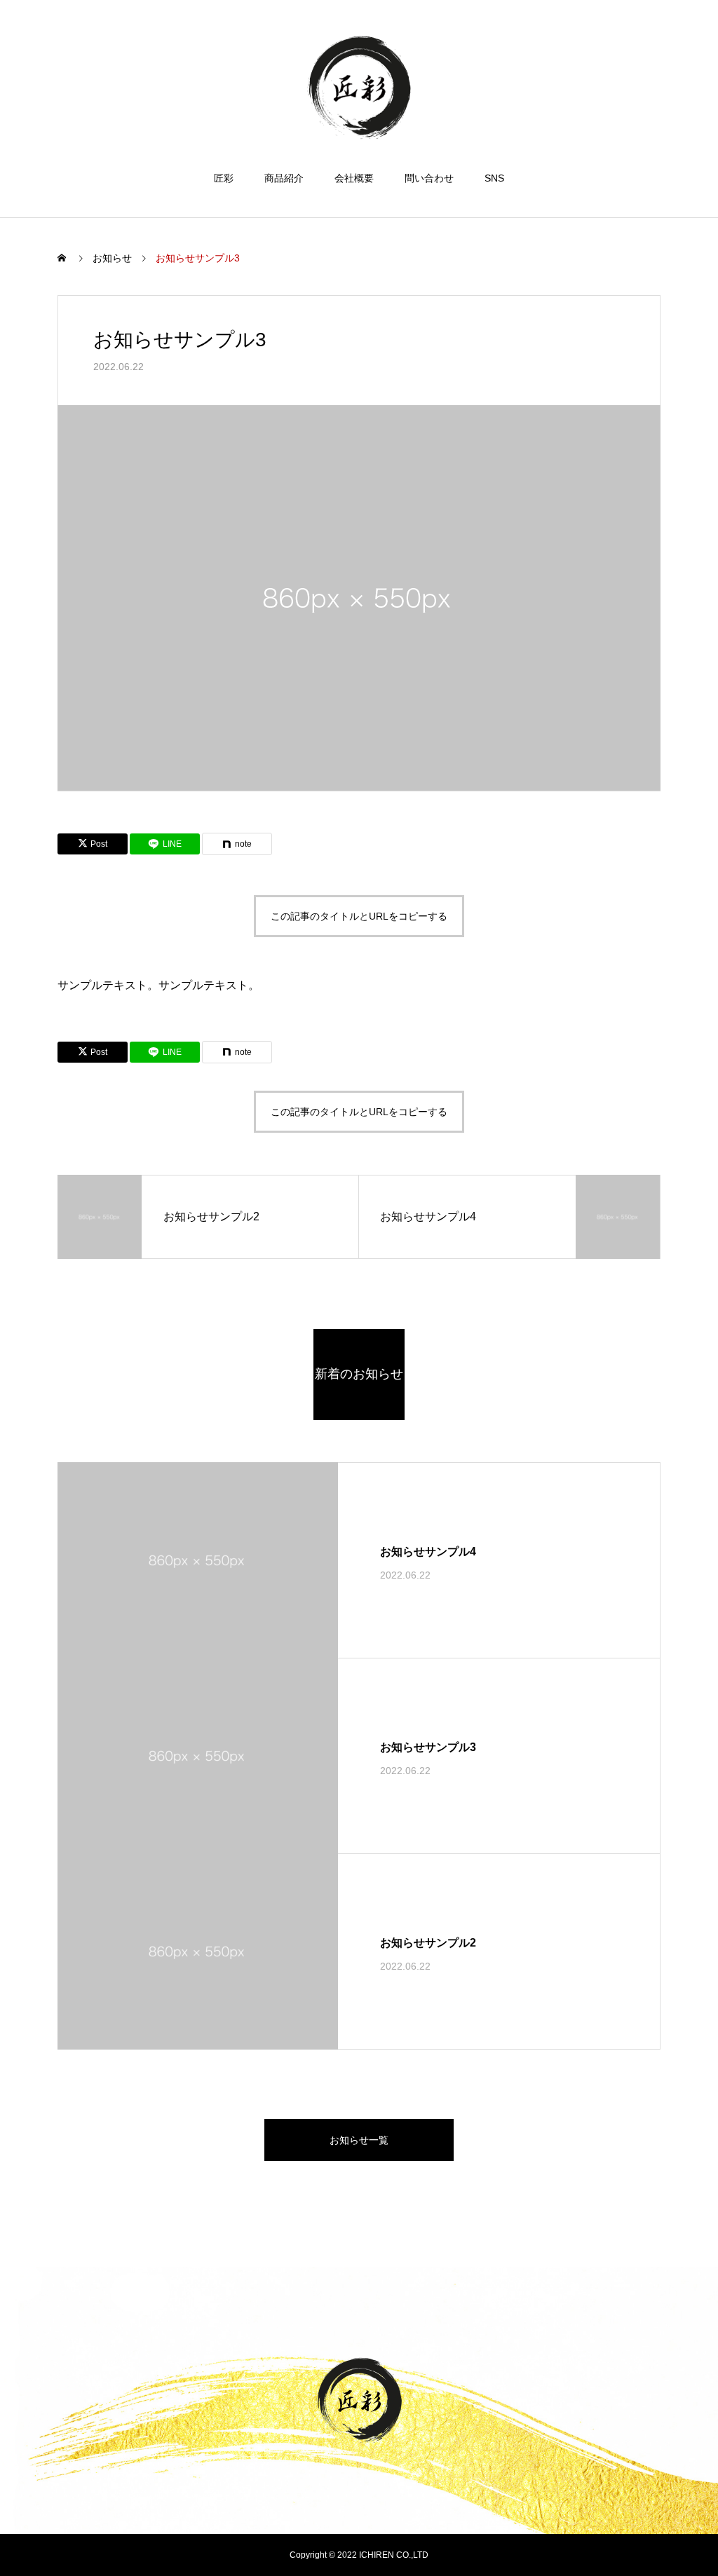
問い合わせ (429, 178)
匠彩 (224, 178)
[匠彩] (359, 87)
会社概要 (354, 178)
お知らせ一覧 (359, 2140)
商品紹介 (284, 178)
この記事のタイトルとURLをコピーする (359, 916)
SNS (494, 178)
